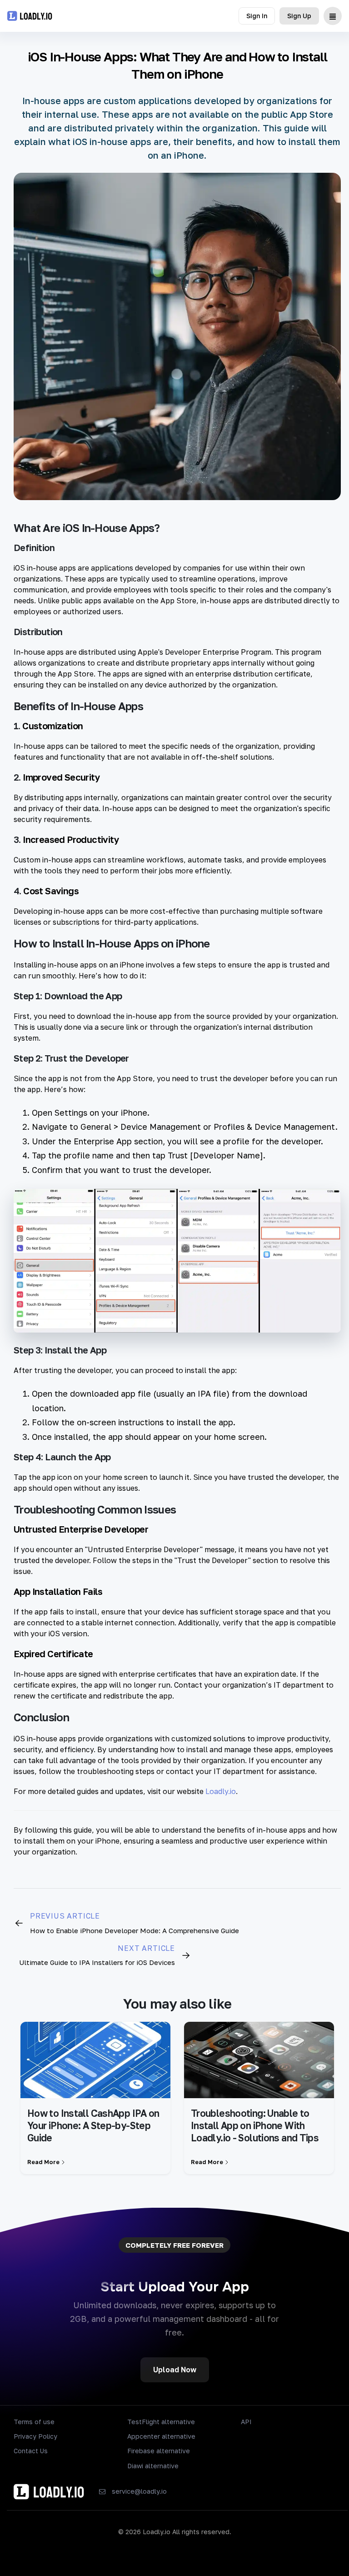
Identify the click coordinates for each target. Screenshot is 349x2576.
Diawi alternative (153, 2466)
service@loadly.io (139, 2491)
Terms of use (34, 2422)
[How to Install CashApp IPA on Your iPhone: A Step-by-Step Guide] (95, 2060)
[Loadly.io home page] (30, 16)
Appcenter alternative (161, 2436)
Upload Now (175, 2370)
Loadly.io (221, 1791)
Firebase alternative (159, 2451)
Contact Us (31, 2451)
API (246, 2422)
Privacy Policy (35, 2436)
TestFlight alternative (161, 2422)
